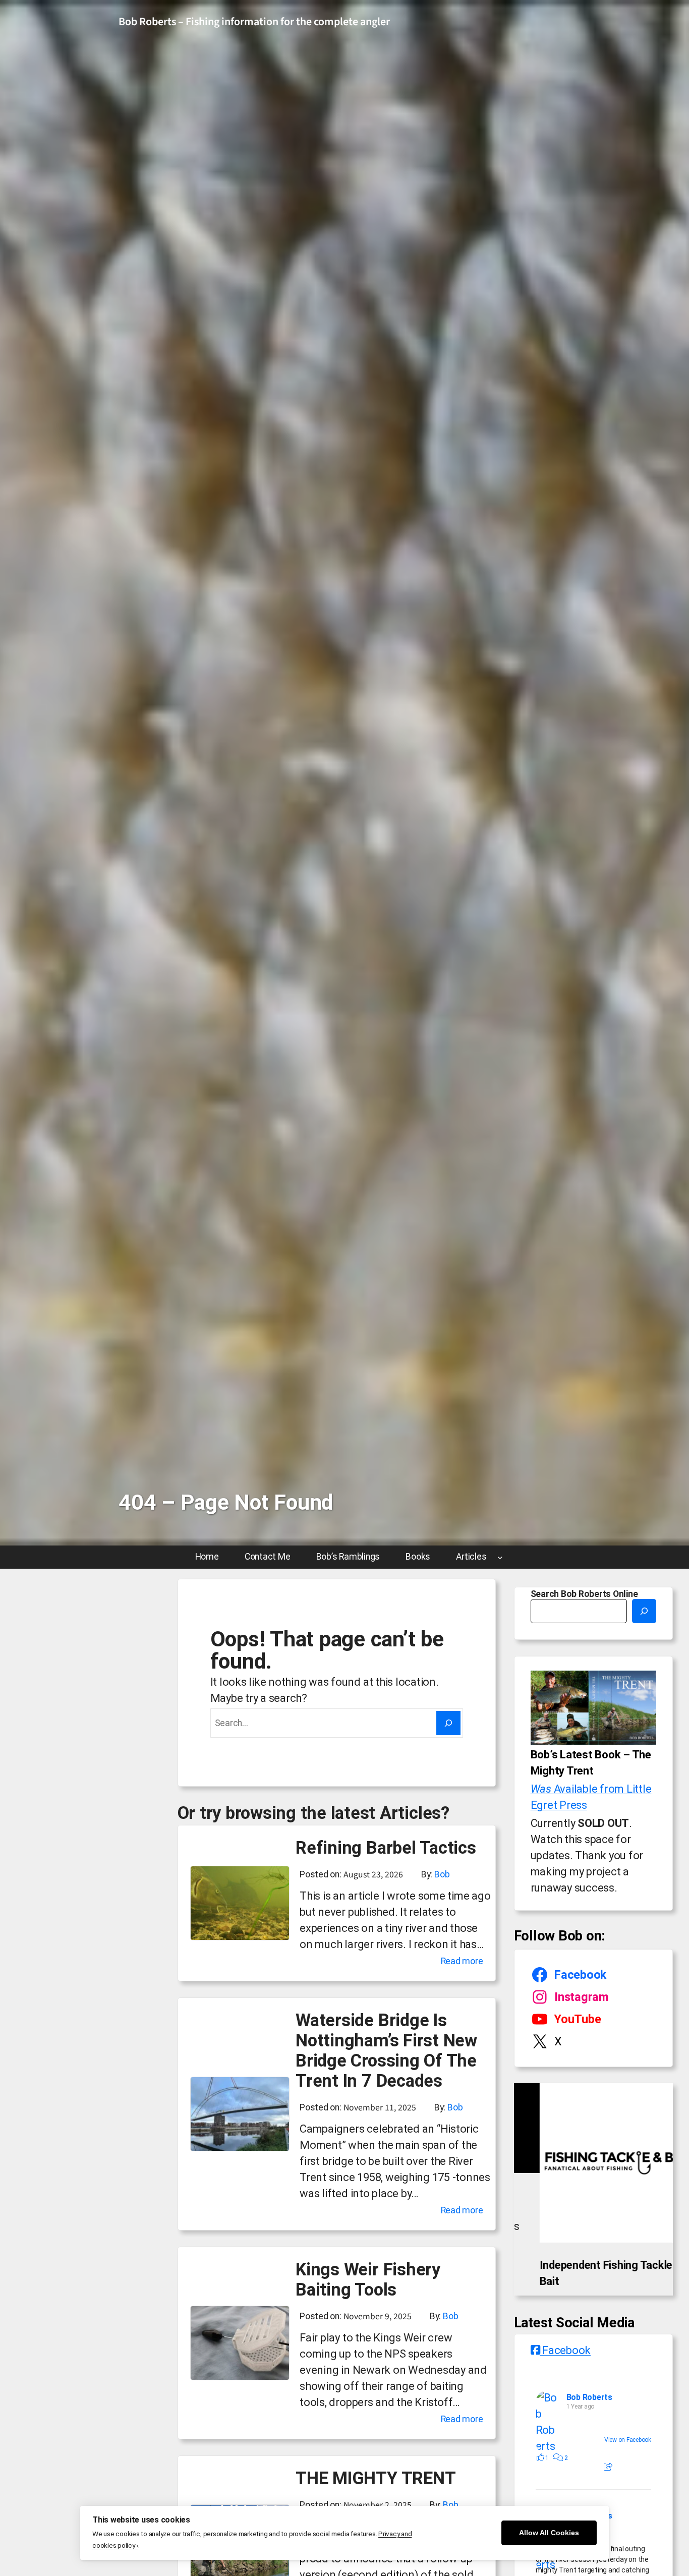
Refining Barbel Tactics (386, 1848)
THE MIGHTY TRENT (376, 2478)
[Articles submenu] (500, 1557)
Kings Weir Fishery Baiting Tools (368, 2279)
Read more (462, 1962)
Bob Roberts (589, 2433)
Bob (442, 1874)
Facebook (565, 2386)
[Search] (448, 1723)
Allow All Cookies (549, 2533)
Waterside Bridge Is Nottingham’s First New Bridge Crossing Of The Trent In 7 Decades (386, 2050)
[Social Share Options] (608, 2503)
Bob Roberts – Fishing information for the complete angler (254, 22)
